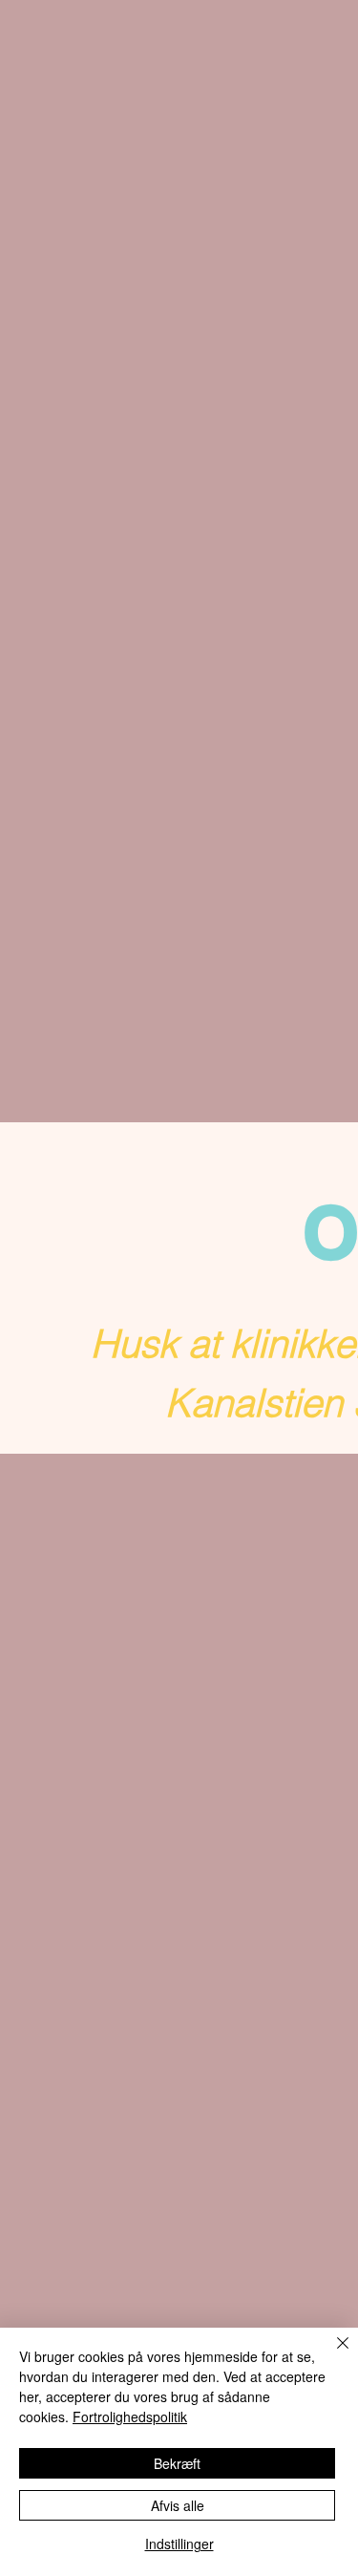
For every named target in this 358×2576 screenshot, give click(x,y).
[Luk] (331, 2354)
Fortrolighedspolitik (130, 2416)
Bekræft (177, 2463)
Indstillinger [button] (179, 2544)
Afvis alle (178, 2505)
